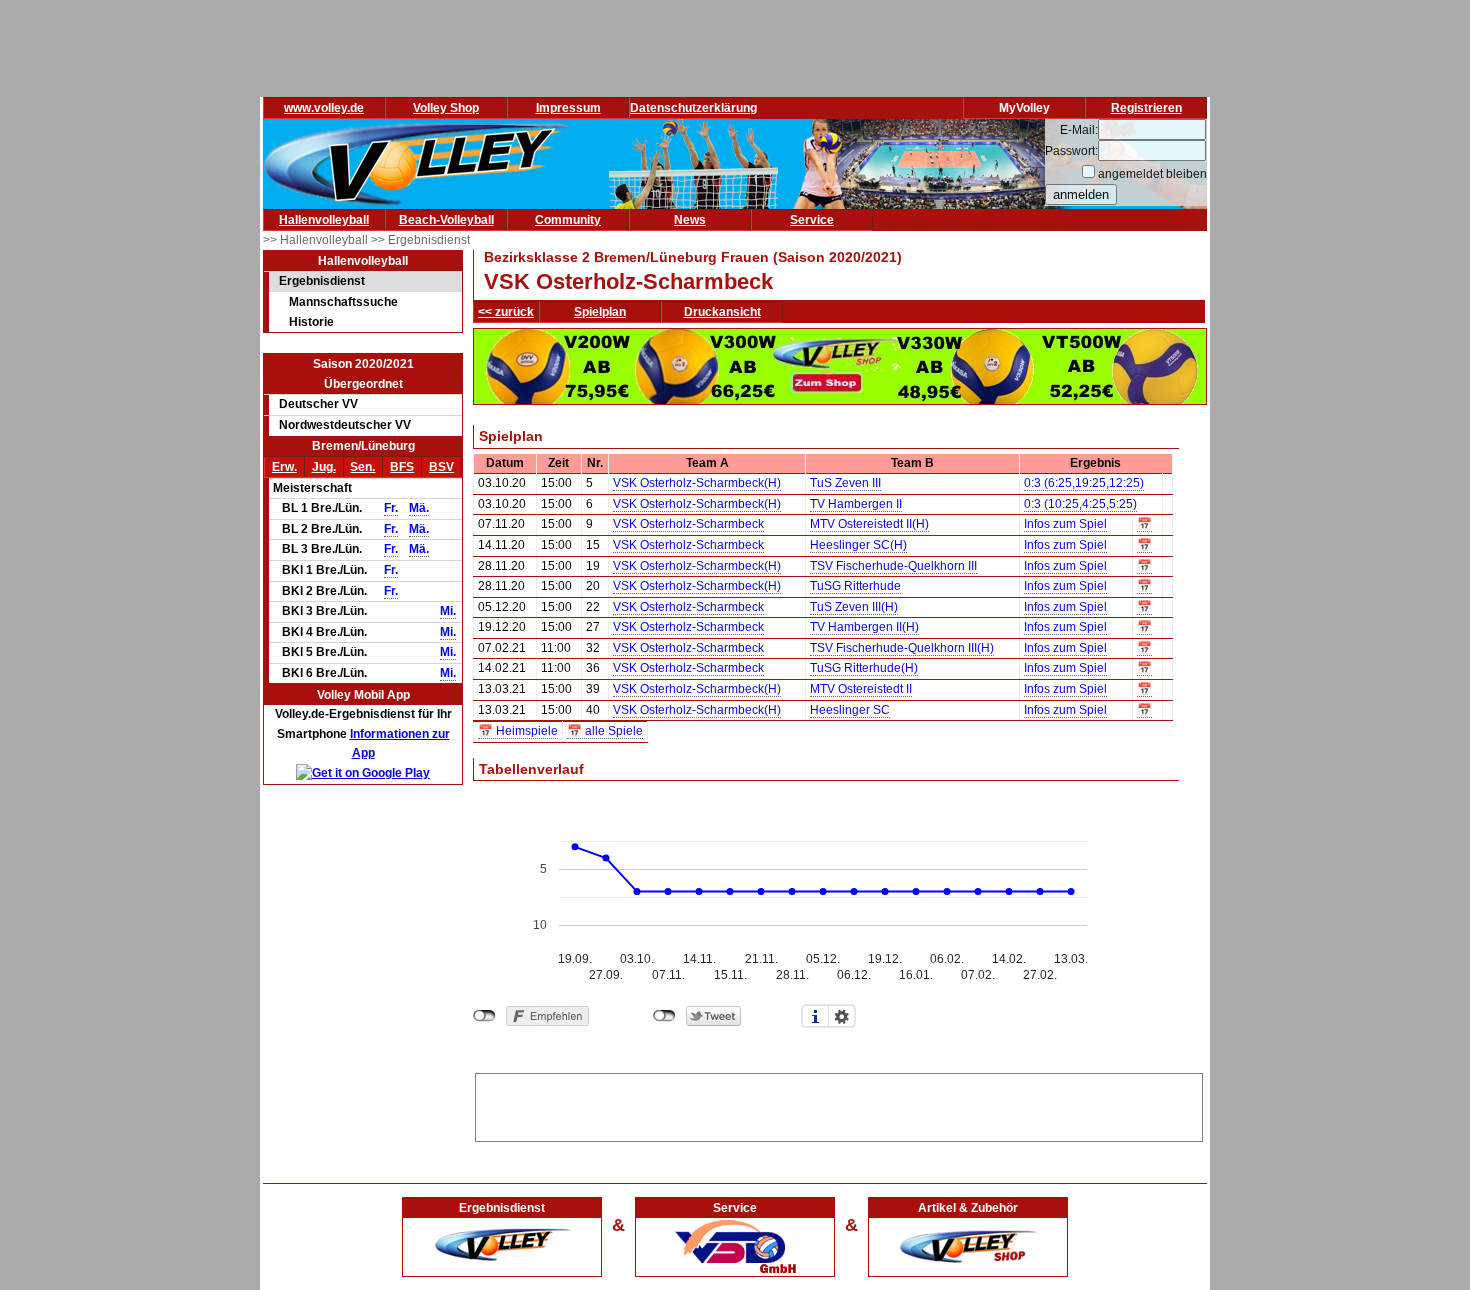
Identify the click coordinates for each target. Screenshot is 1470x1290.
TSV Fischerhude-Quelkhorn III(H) (902, 648)
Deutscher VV (318, 404)
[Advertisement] (839, 1104)
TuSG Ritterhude (855, 586)
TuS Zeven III (845, 483)
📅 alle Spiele (605, 731)
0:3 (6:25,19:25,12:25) (1084, 483)
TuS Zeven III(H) (854, 607)
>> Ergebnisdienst (420, 240)
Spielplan (600, 312)
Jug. (324, 467)
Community (568, 220)
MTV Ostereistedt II (861, 689)
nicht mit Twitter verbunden (664, 1016)
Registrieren (1146, 108)
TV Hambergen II (856, 504)
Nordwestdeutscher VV (345, 425)
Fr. (391, 508)
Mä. (419, 508)
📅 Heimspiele (518, 731)
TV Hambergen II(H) (864, 627)
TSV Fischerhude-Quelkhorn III (893, 566)
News (690, 220)
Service (812, 220)
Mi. (448, 611)
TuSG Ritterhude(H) (864, 668)
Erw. (284, 467)
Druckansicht (722, 312)
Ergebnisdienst (322, 281)
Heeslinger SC (850, 710)
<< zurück (506, 312)
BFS (402, 467)
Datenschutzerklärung (693, 108)
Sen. (362, 467)
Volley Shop (446, 108)
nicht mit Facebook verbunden (484, 1016)
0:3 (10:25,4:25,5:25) (1080, 504)
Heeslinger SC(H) (858, 545)
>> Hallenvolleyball (317, 240)
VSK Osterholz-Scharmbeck (688, 524)
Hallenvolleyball (324, 220)
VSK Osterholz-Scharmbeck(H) (697, 483)
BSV (441, 467)
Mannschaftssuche (343, 302)
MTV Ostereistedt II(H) (869, 524)
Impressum (568, 108)
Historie (311, 322)
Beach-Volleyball (446, 220)
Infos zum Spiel (1065, 524)
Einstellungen (842, 1016)
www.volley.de (324, 108)
